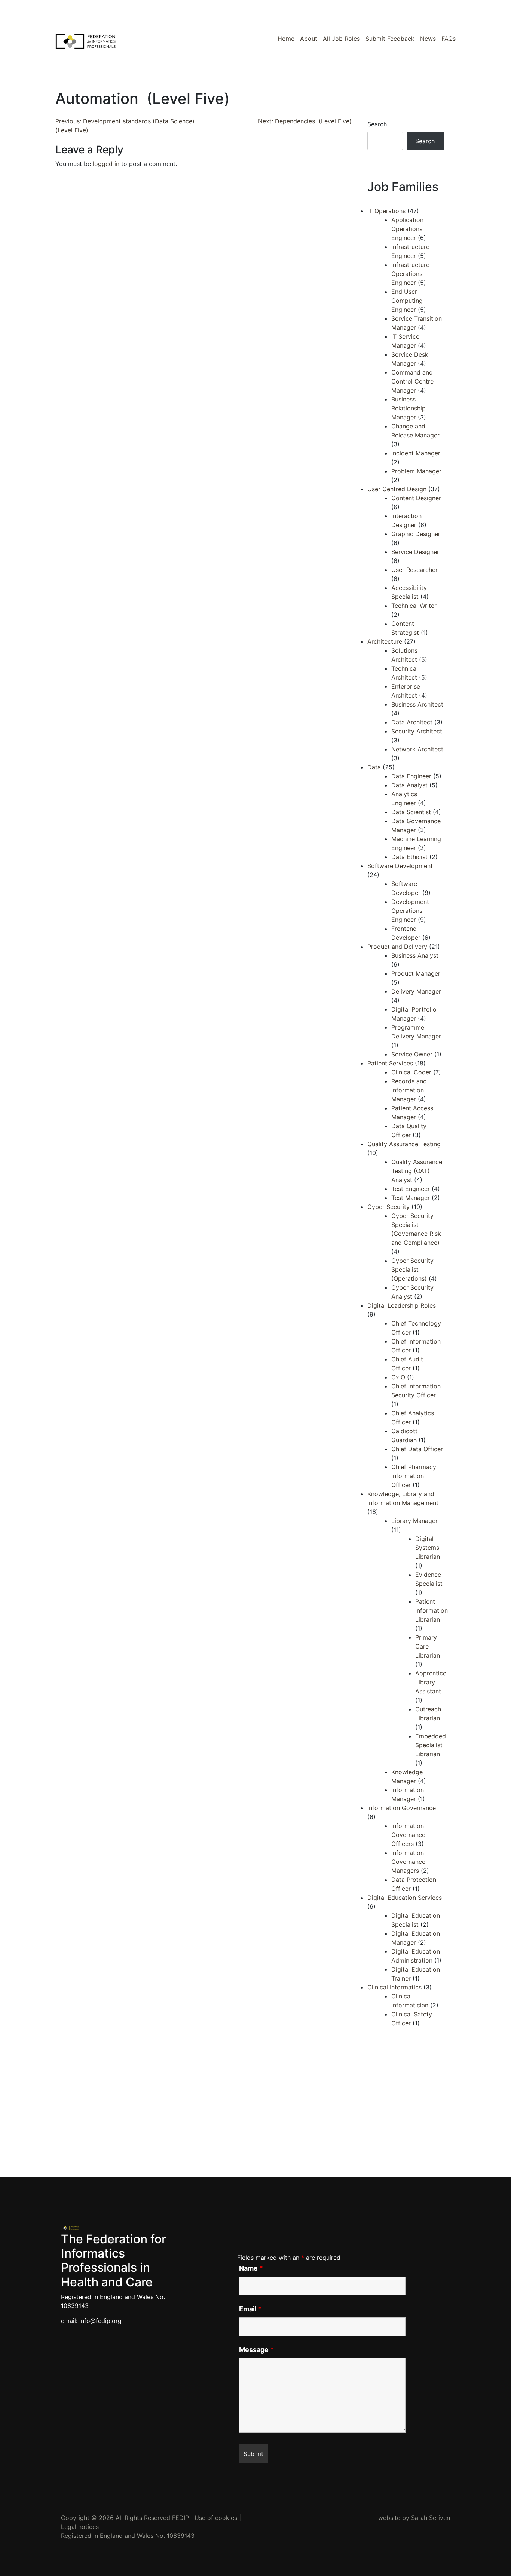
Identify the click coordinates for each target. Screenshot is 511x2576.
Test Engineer (411, 1189)
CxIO (398, 1377)
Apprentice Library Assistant (431, 1682)
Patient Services (390, 1063)
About (309, 39)
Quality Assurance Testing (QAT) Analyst (417, 1171)
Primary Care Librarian (428, 1646)
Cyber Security (388, 1207)
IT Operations (386, 211)
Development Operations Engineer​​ (410, 911)
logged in (106, 164)
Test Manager (411, 1198)
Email (250, 2309)
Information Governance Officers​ (408, 1835)
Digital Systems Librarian (428, 1548)
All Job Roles (341, 39)
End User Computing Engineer (407, 301)
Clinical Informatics (394, 1987)
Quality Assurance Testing (404, 1144)
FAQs (449, 39)
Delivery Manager (416, 991)
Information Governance (402, 1808)
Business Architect (417, 704)
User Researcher (414, 570)
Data (374, 767)
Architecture (385, 641)
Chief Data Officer (417, 1449)
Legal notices (80, 2527)
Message (256, 2350)
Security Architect (417, 731)
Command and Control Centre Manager (412, 381)
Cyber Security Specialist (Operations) (412, 1269)
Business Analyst (415, 955)
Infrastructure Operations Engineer (410, 274)
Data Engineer (411, 776)
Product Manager (416, 973)
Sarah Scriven (431, 2518)
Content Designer (416, 498)
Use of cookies (216, 2518)
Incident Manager (416, 453)
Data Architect (412, 722)
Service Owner (412, 1054)
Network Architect (417, 749)
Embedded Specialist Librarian (431, 1745)
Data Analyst (409, 785)
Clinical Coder (411, 1072)
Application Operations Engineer (407, 229)
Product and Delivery (397, 947)
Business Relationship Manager (409, 408)
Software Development (400, 866)
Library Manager (414, 1521)
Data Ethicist (409, 857)
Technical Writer (414, 606)
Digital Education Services (405, 1898)
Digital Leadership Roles (402, 1305)
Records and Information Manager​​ (409, 1090)
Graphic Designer (416, 534)
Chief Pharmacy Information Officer (414, 1476)
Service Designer (415, 552)
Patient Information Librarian (432, 1610)
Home (286, 39)
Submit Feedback (390, 39)
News (428, 39)
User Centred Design (397, 489)
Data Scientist (411, 812)
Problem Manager (416, 471)
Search (377, 124)
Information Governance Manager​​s (408, 1862)
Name (251, 2268)
